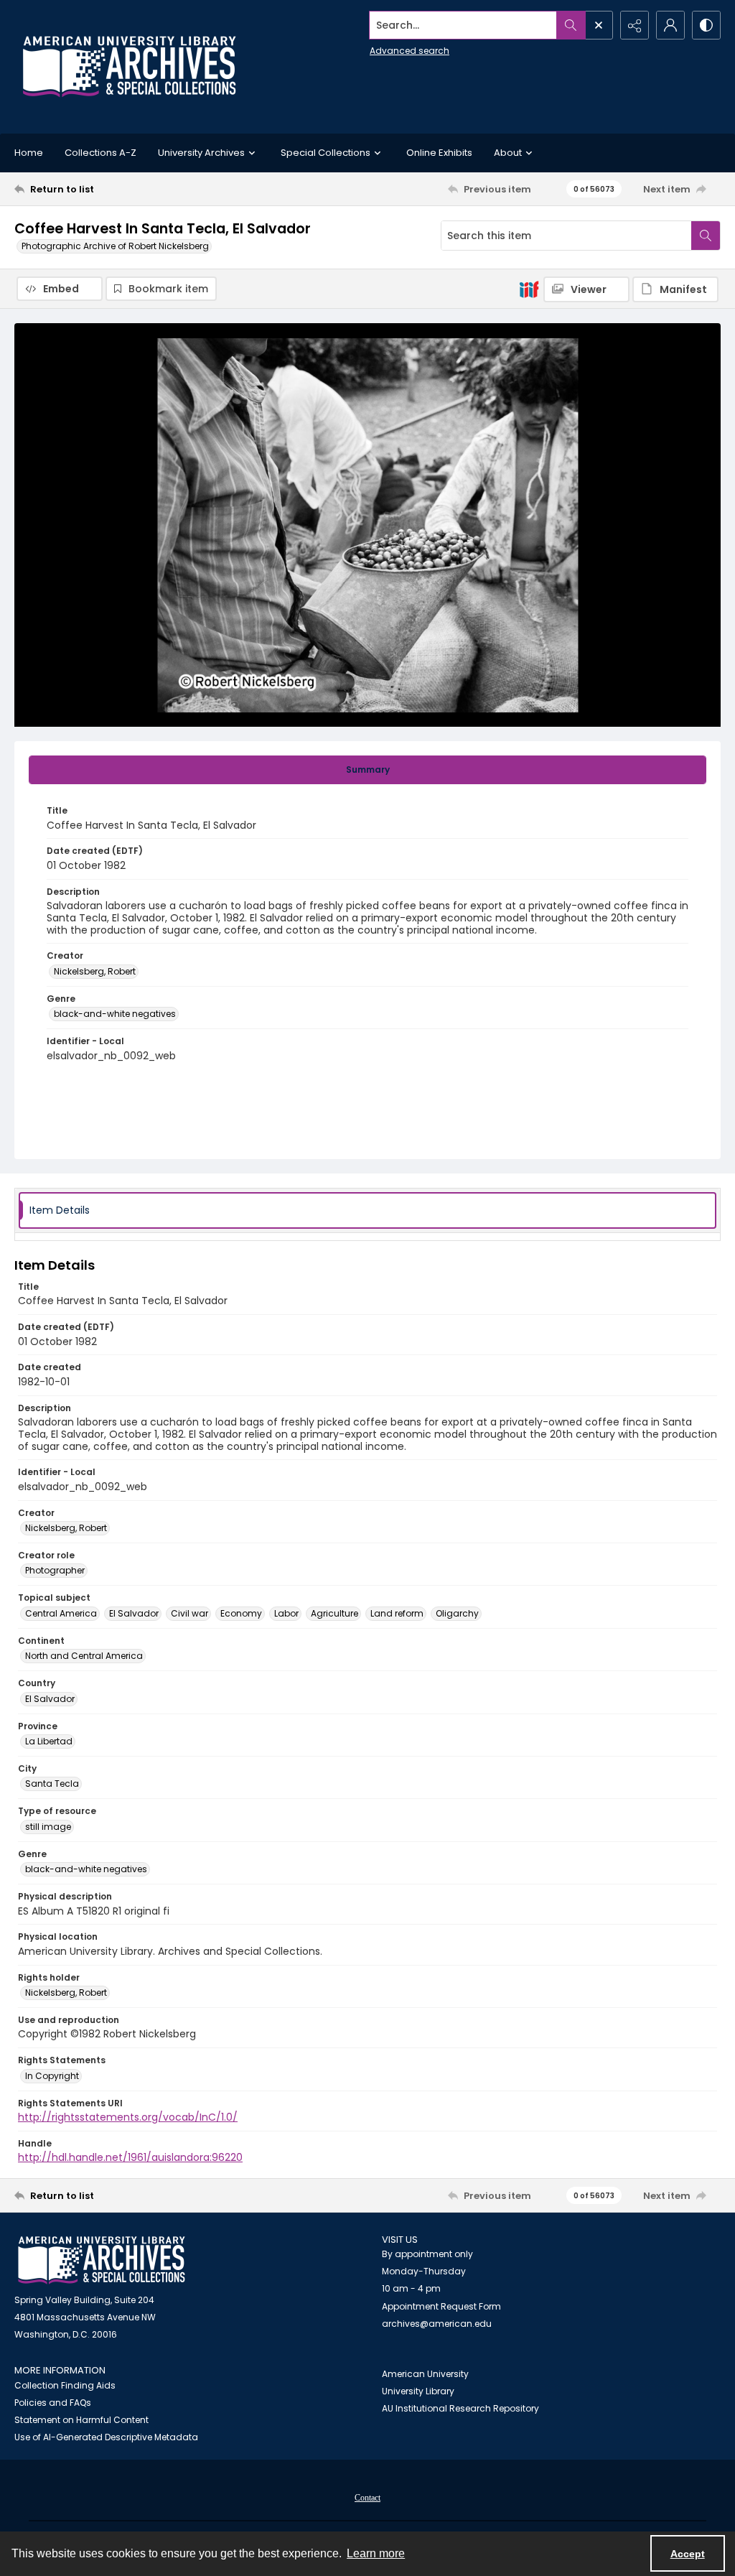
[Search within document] (706, 236)
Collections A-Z (100, 153)
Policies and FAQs (53, 2403)
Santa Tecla (52, 1784)
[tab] (367, 770)
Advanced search (409, 51)
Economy (241, 1613)
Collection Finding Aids (65, 2385)
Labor (286, 1613)
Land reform (397, 1613)
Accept (688, 2554)
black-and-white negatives (115, 1014)
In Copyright (52, 2076)
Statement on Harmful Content (81, 2420)
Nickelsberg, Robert (95, 971)
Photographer (55, 1570)
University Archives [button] (201, 153)
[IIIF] (529, 289)
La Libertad (49, 1741)
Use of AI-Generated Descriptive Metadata (106, 2437)
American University (425, 2374)
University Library (418, 2391)
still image (48, 1827)
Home (29, 153)
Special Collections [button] (326, 153)
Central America (61, 1613)
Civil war (189, 1613)
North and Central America (84, 1656)
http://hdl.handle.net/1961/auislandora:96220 (130, 2157)
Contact (367, 2498)
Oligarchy (457, 1613)
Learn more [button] (376, 2553)
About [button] (508, 153)
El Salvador (134, 1613)
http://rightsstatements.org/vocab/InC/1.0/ (128, 2117)
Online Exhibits (439, 153)
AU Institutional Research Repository (460, 2408)
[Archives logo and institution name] (129, 67)
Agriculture (334, 1613)
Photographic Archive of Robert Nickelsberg (115, 246)
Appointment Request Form (441, 2306)
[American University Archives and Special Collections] (102, 2260)
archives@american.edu (437, 2324)
